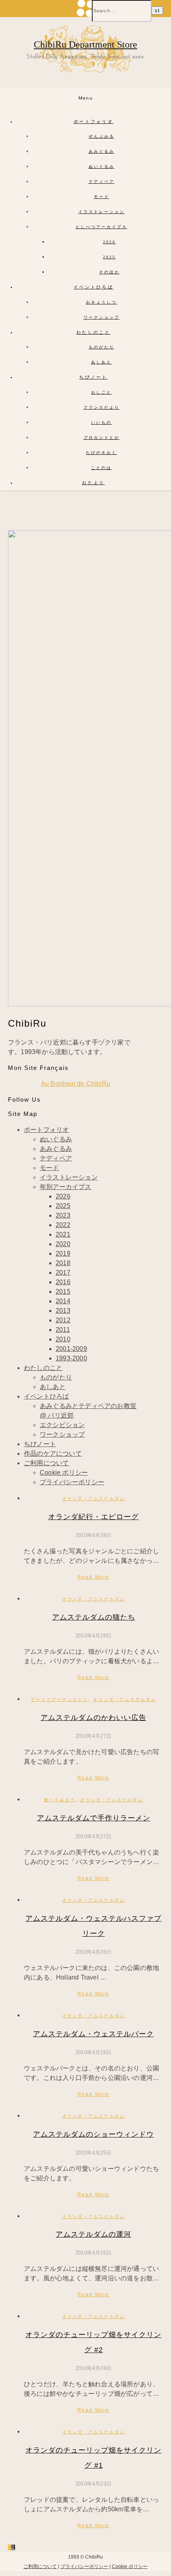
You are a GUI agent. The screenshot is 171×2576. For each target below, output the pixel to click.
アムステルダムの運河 (93, 2234)
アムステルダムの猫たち (94, 1617)
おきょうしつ (101, 302)
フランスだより (102, 407)
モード (102, 197)
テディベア (102, 182)
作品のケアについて (53, 1453)
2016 (63, 1282)
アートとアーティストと (59, 1699)
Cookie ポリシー (64, 1473)
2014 (63, 1301)
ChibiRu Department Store (85, 44)
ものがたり (102, 347)
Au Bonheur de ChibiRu (76, 1084)
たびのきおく (101, 453)
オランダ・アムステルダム (93, 1499)
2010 (63, 1339)
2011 (63, 1330)
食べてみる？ (59, 1800)
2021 (63, 1234)
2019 (63, 1253)
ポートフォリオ (93, 121)
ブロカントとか (102, 438)
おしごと (101, 392)
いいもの (101, 422)
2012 (63, 1320)
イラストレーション (102, 212)
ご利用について (46, 1463)
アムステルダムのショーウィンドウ (93, 2134)
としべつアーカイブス (101, 227)
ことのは (101, 468)
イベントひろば (93, 287)
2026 (109, 242)
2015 (63, 1292)
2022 (63, 1225)
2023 (63, 1215)
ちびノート (93, 377)
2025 (109, 257)
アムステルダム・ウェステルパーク (93, 2034)
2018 (63, 1263)
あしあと (101, 362)
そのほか (109, 272)
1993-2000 (71, 1358)
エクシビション (62, 1425)
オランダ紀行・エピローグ (93, 1517)
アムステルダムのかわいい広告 (93, 1718)
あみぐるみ (102, 151)
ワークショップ (102, 317)
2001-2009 (71, 1349)
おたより (93, 483)
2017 (63, 1273)
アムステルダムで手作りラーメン (94, 1818)
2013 (63, 1311)
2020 (63, 1244)
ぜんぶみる (102, 136)
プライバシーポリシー (72, 1482)
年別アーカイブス (66, 1187)
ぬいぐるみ (102, 166)
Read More (94, 1577)
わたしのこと (93, 332)
